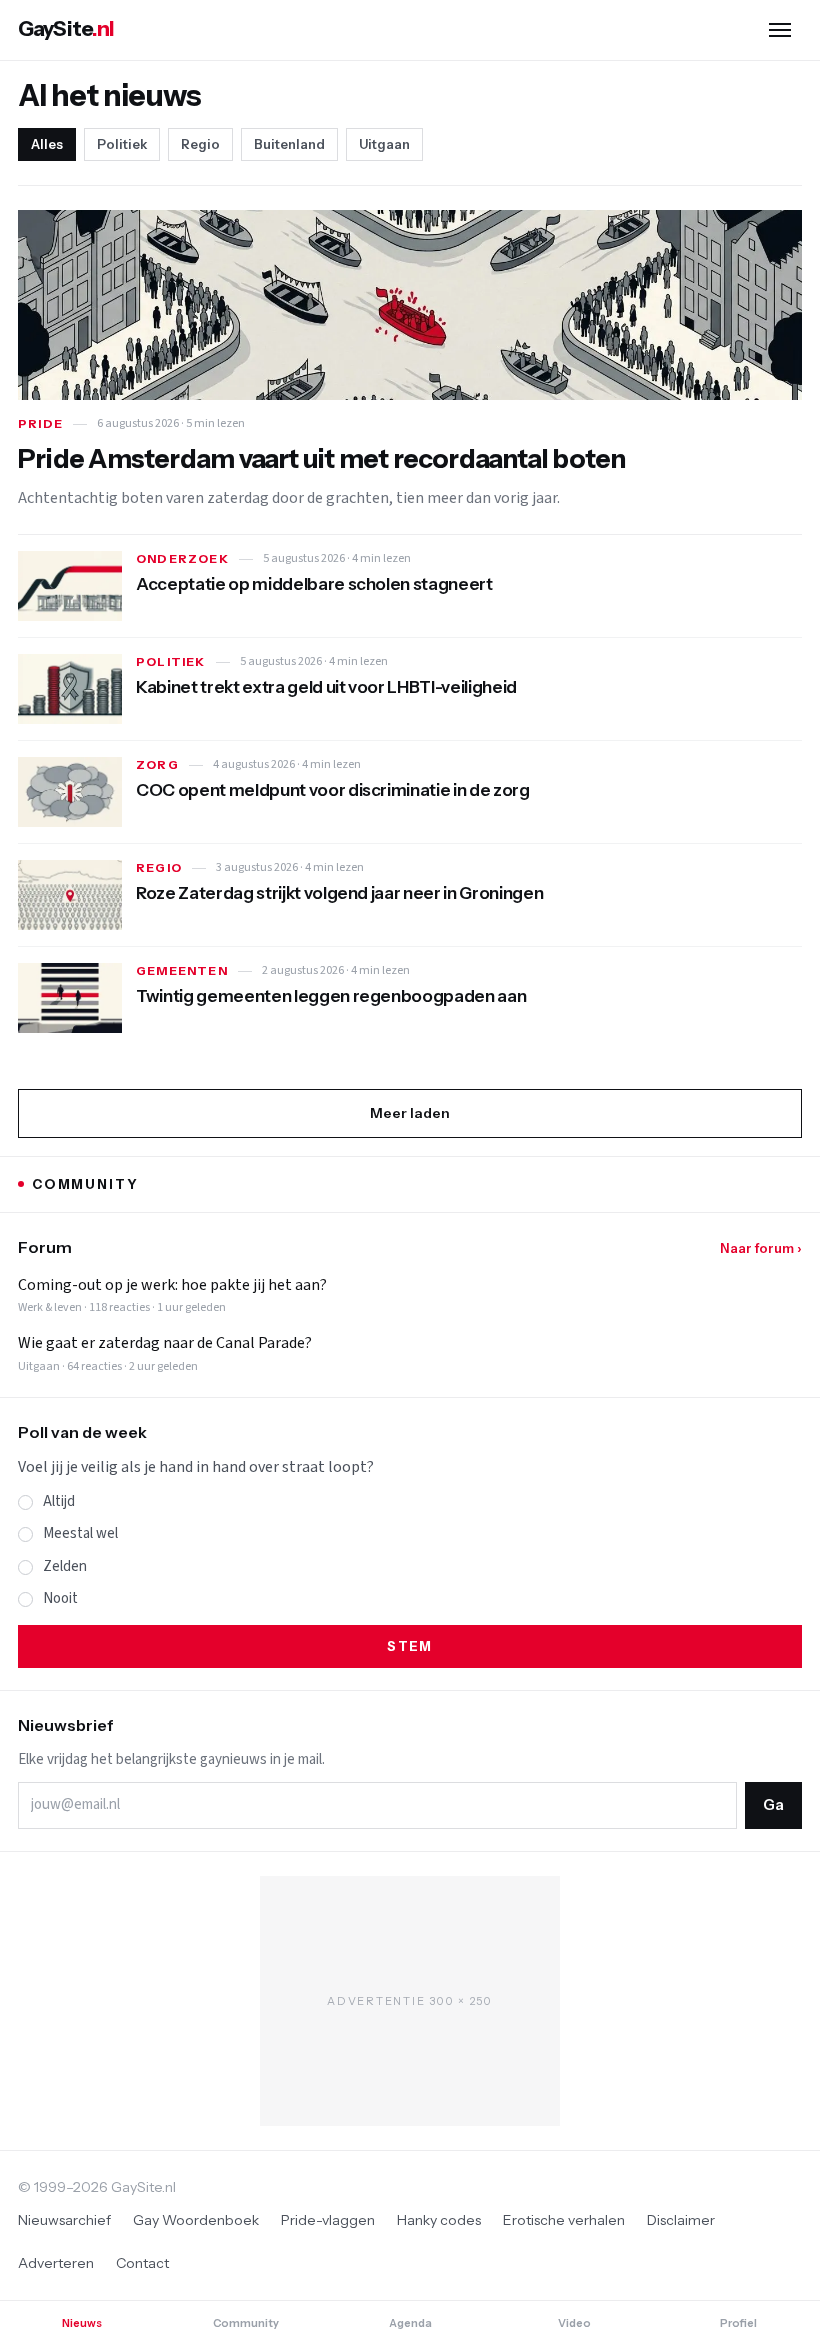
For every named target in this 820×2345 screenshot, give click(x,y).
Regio (200, 144)
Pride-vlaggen (328, 2220)
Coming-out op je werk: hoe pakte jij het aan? (172, 1285)
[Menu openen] (780, 30)
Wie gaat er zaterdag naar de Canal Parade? (165, 1343)
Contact (142, 2263)
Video (574, 2323)
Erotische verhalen (564, 2220)
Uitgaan (384, 144)
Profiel (738, 2323)
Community (246, 2323)
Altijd (59, 1501)
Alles (47, 144)
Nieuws (82, 2323)
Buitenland (289, 144)
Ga (773, 1804)
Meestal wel (80, 1533)
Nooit (60, 1598)
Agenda (410, 2323)
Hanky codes (439, 2220)
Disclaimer (681, 2220)
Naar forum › (761, 1248)
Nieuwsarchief (64, 2220)
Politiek (122, 144)
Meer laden (410, 1113)
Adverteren (56, 2263)
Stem (409, 1646)
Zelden (65, 1566)
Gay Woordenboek (196, 2220)
